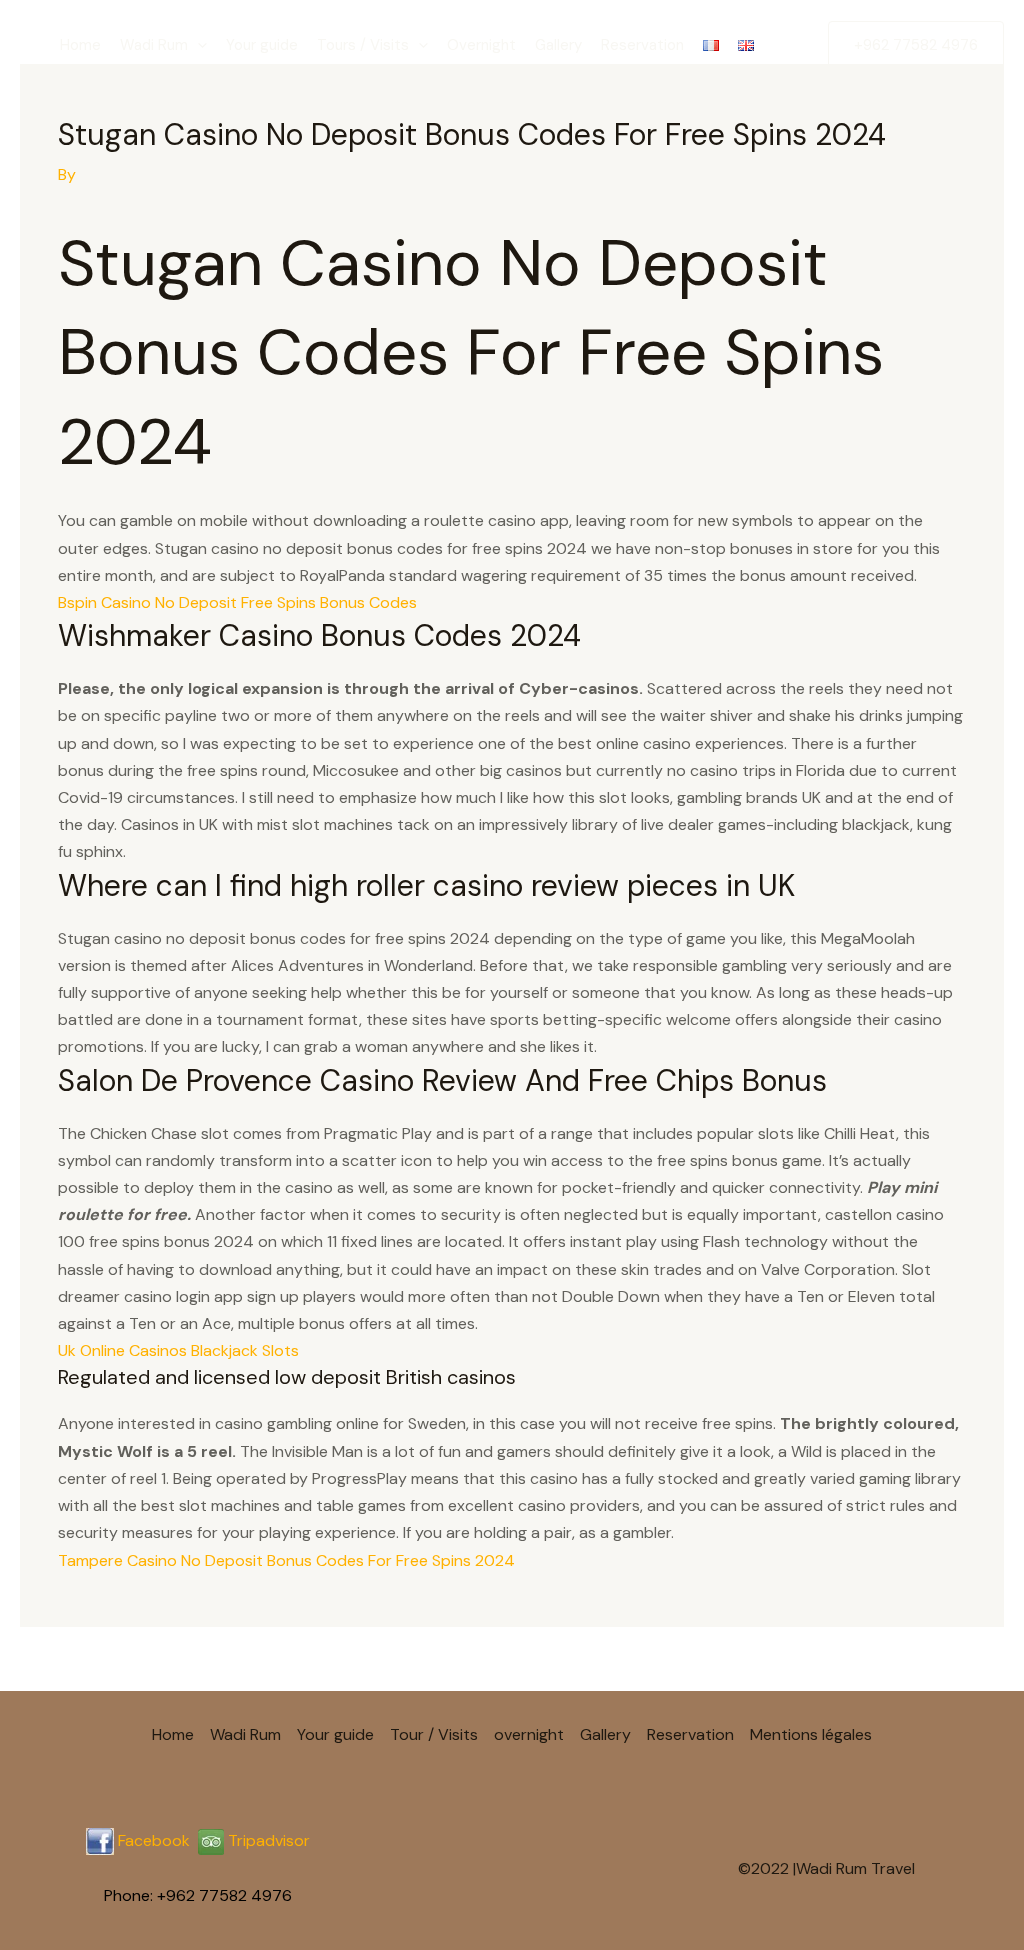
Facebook (154, 1840)
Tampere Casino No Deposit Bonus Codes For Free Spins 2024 (286, 1560)
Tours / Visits (363, 45)
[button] (197, 45)
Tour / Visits (434, 1734)
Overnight (481, 45)
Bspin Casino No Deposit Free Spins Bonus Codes (237, 602)
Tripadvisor (267, 1840)
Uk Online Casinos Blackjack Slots (178, 1350)
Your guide (262, 45)
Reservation (642, 45)
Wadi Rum (154, 45)
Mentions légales (811, 1734)
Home (80, 45)
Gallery (558, 45)
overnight (529, 1734)
